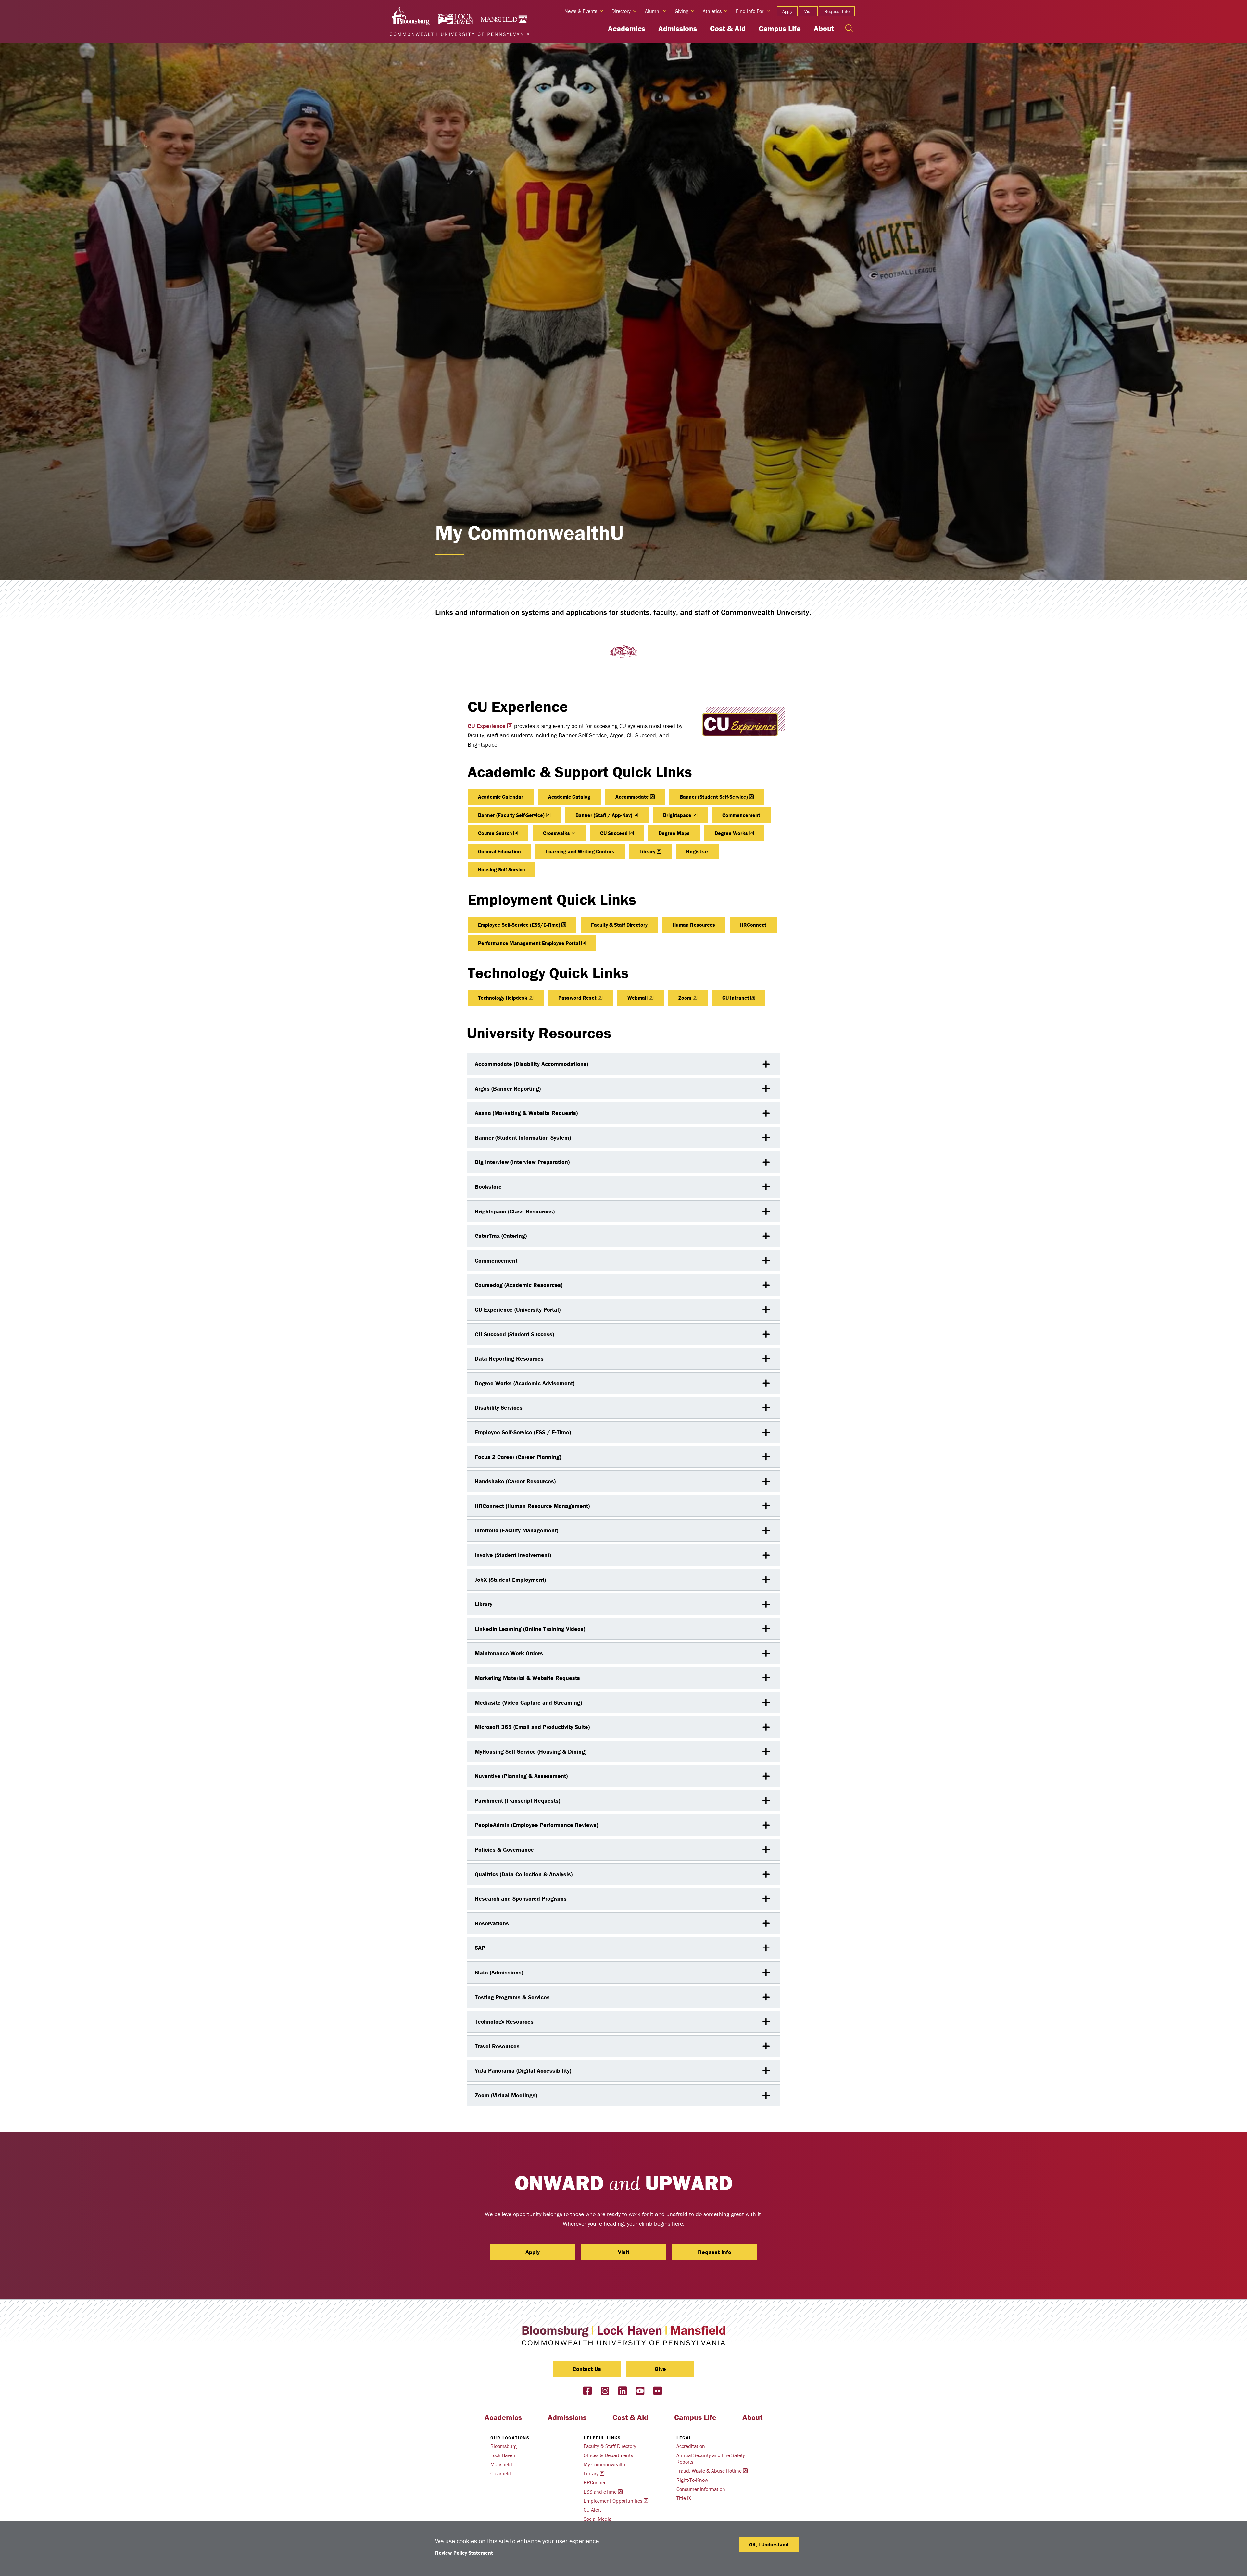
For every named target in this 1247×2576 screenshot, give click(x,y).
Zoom (685, 998)
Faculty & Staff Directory (619, 925)
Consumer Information (701, 2489)
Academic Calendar (501, 797)
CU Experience (487, 726)
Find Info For (750, 11)
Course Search (495, 833)
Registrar (697, 851)
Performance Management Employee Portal (529, 943)
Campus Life (780, 28)
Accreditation (691, 2446)
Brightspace (677, 815)
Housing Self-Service (502, 869)
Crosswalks (556, 833)
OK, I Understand (769, 2544)
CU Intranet (736, 998)
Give (660, 2369)
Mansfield (501, 2464)
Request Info (837, 11)
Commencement (741, 815)
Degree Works (731, 833)
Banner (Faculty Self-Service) (511, 815)
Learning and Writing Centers (580, 851)
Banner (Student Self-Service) (714, 797)
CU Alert (592, 2510)
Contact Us (587, 2369)
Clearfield (501, 2473)
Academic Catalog (569, 797)
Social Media (598, 2519)
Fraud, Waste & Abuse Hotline (709, 2471)
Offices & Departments (608, 2455)
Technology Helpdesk (503, 998)
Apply (787, 11)
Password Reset (577, 998)
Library (647, 851)
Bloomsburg (504, 2446)
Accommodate (632, 797)
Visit (808, 11)
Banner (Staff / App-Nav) (604, 815)
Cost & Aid (728, 28)
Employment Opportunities (613, 2501)
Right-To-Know (692, 2480)
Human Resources (694, 925)
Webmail (637, 998)
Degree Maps (674, 833)
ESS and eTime (600, 2492)
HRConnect (753, 925)
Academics (627, 28)
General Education (499, 851)
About (824, 28)
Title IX (684, 2498)
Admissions (678, 28)
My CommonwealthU (606, 2464)
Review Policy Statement (464, 2553)
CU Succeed (614, 833)
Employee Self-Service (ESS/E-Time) (519, 925)
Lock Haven (503, 2455)
